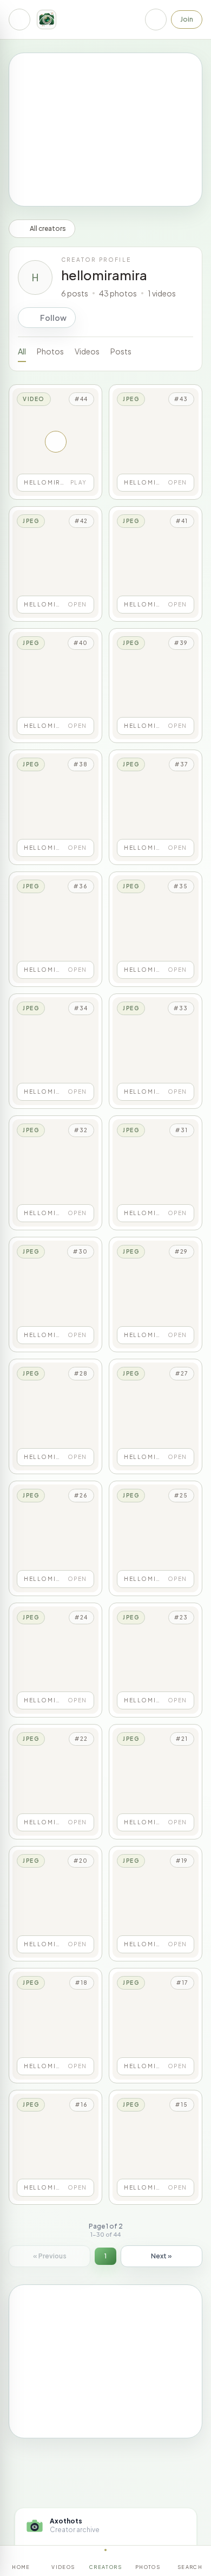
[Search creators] (156, 20)
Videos (87, 351)
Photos (50, 351)
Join (187, 19)
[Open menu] (19, 20)
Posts (121, 351)
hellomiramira (104, 275)
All (22, 351)
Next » (161, 2256)
